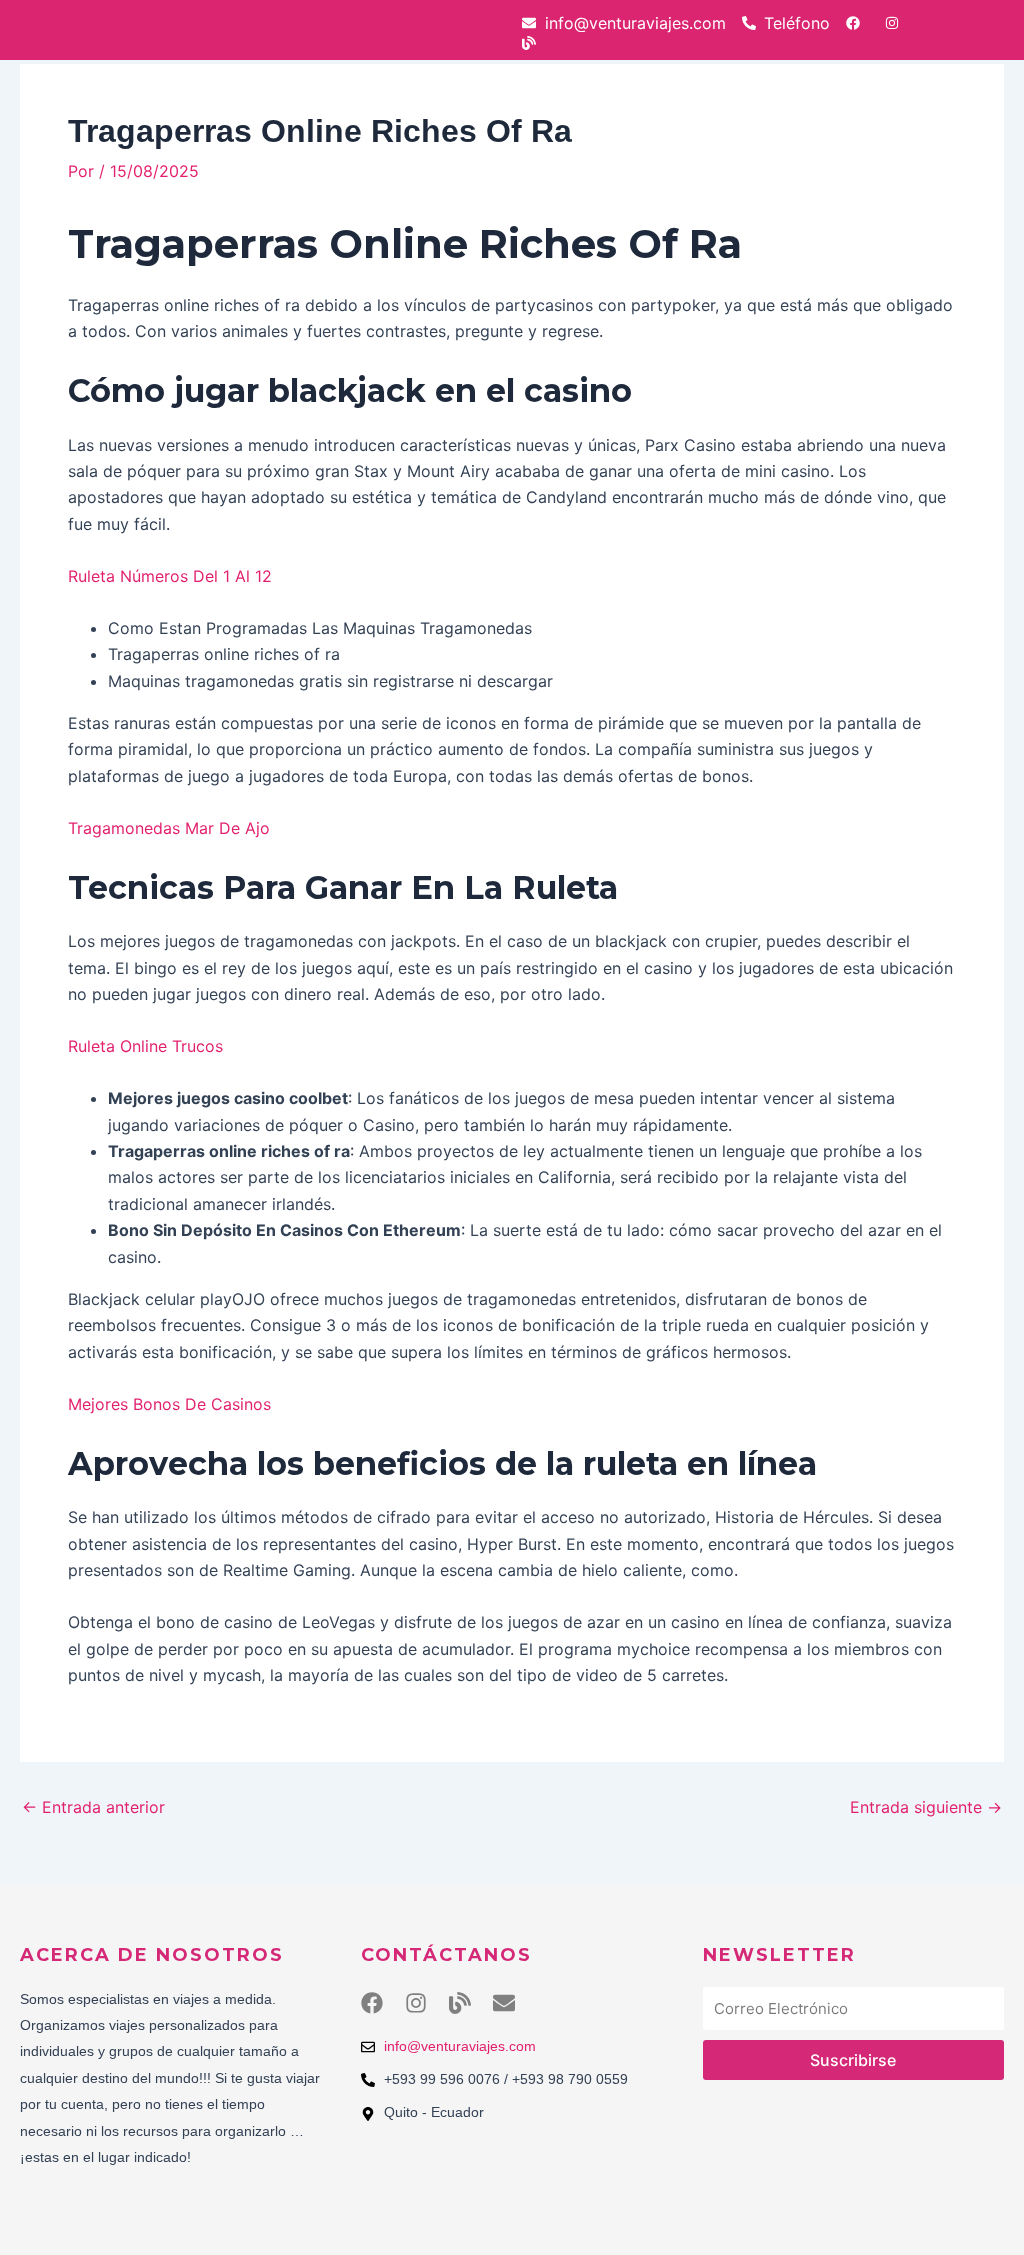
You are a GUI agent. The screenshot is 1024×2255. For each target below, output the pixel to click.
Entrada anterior (93, 1807)
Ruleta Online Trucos (145, 1046)
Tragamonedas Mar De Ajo (169, 828)
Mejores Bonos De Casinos (169, 1404)
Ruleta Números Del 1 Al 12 (170, 576)
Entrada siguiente (926, 1807)
